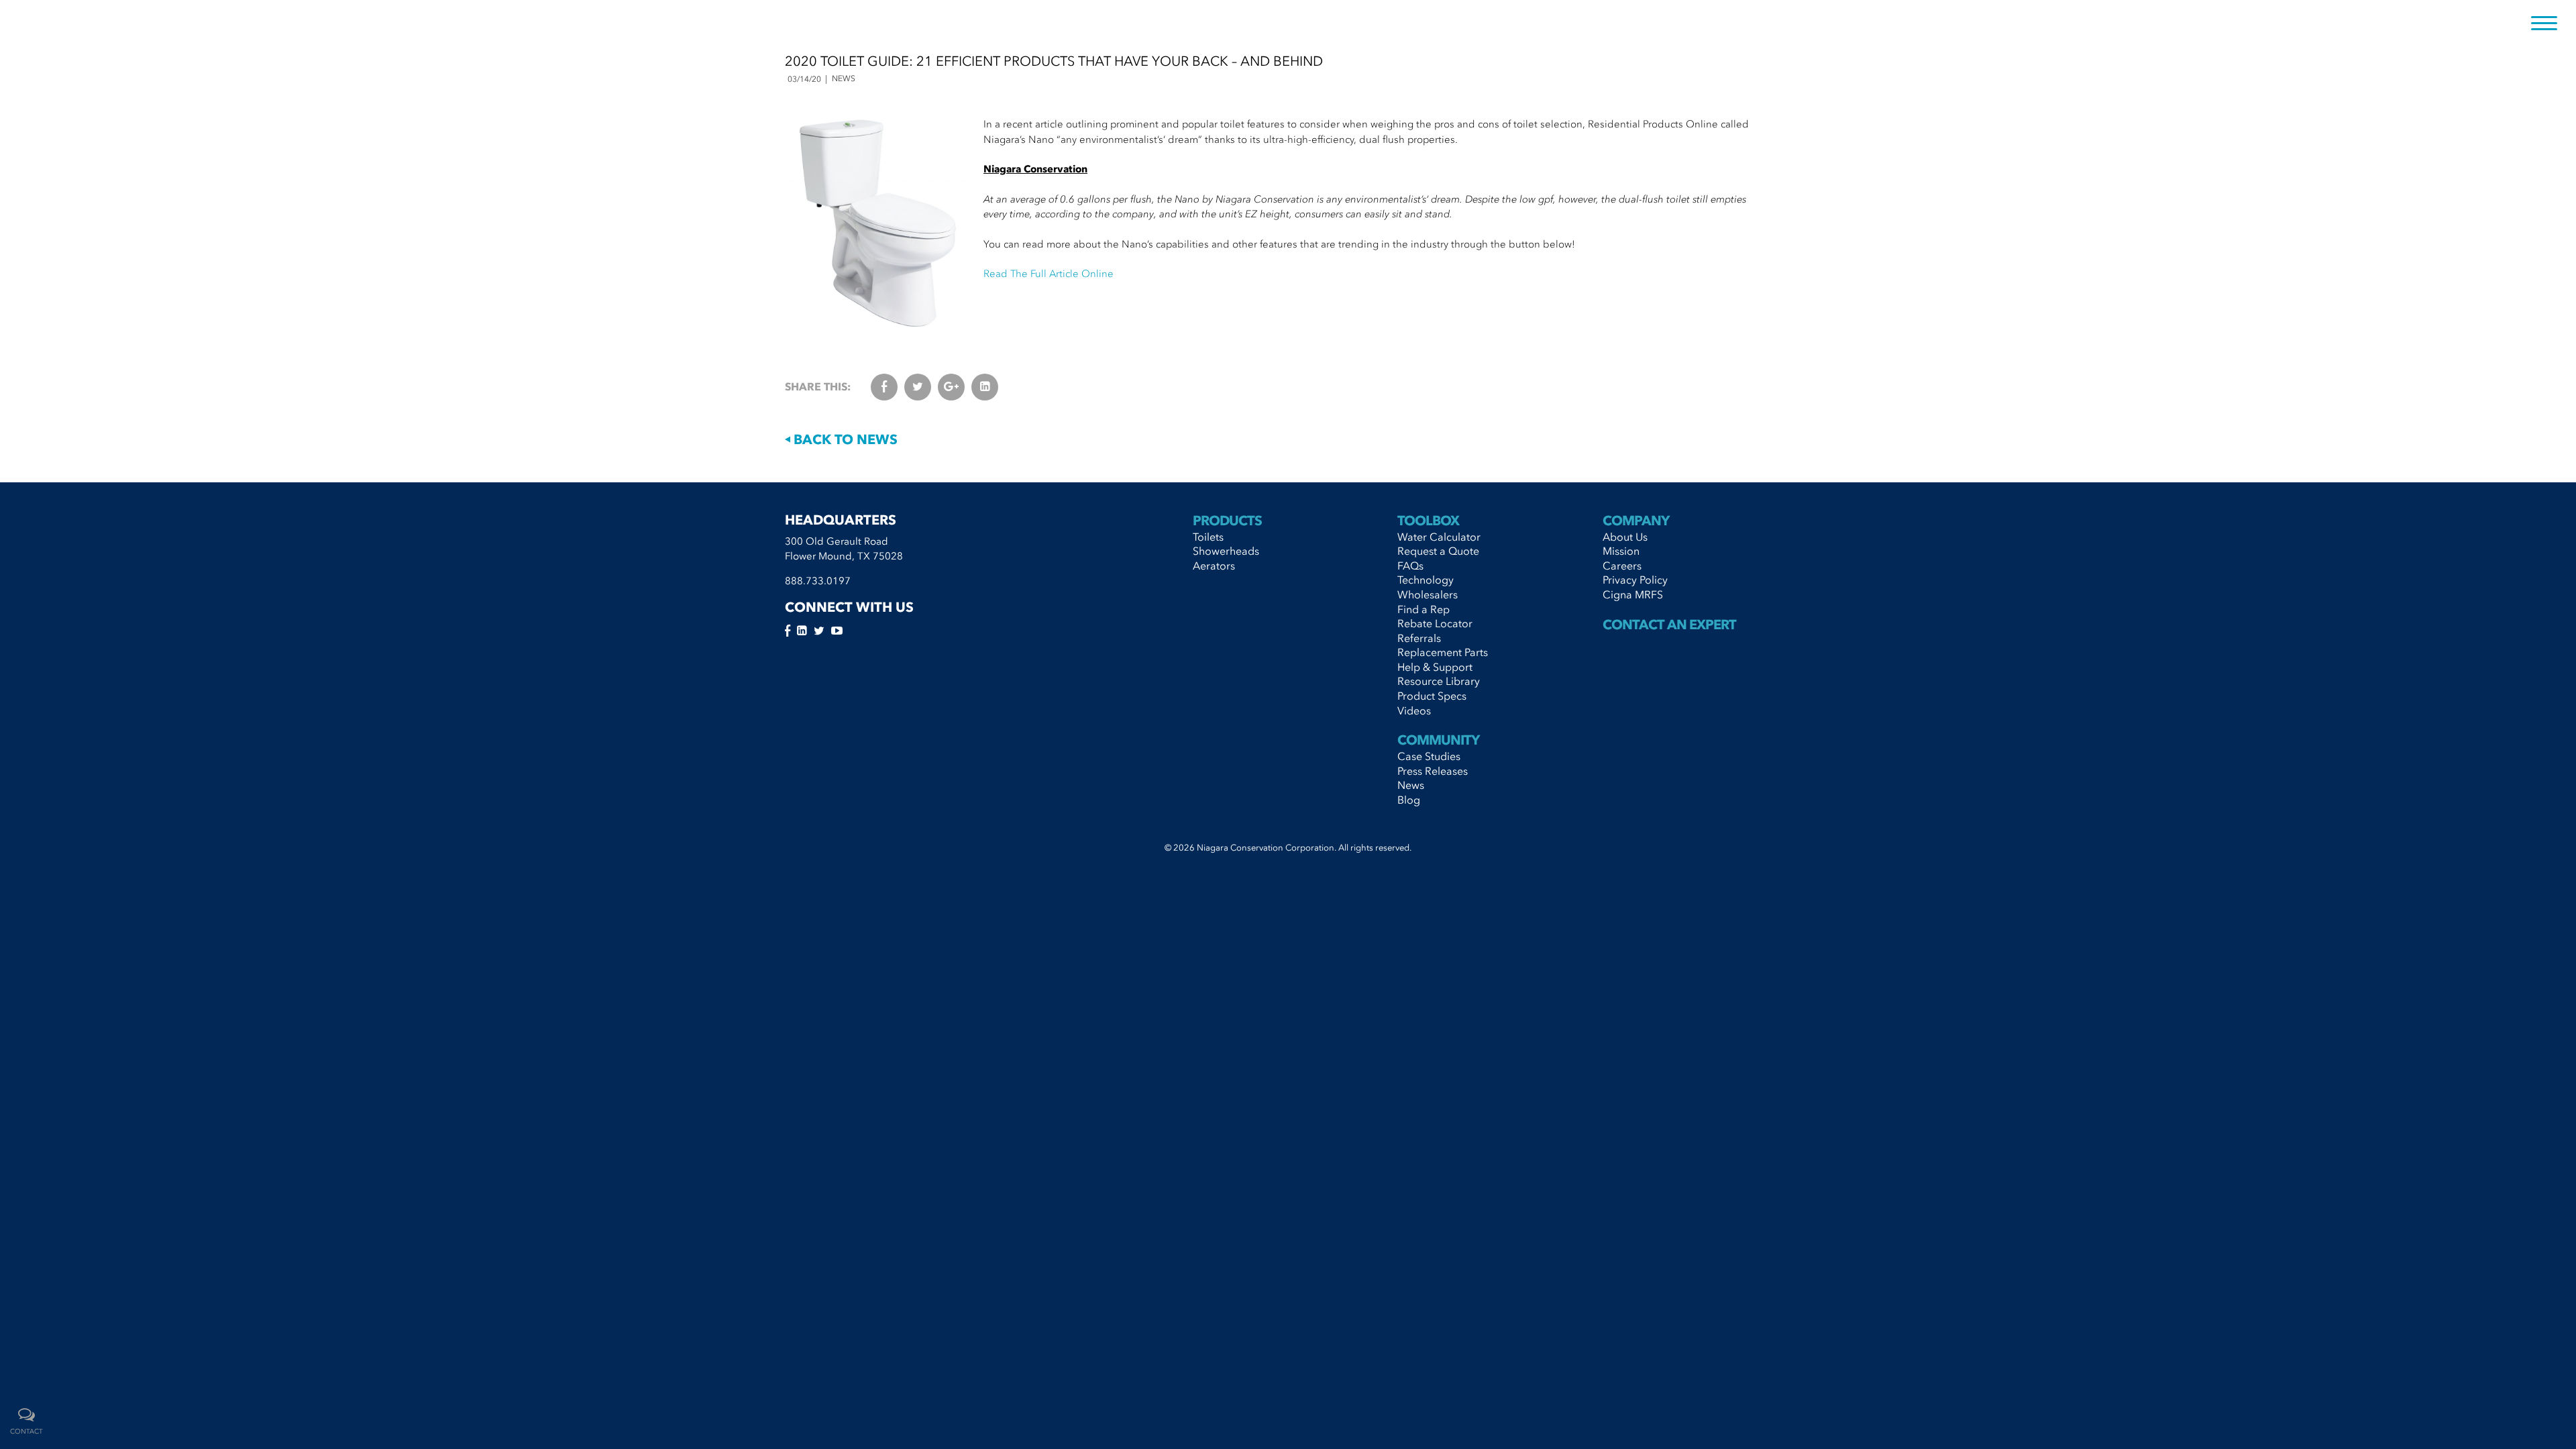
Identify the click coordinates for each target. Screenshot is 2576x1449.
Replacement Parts (1443, 652)
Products (1227, 521)
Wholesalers (1428, 594)
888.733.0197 (818, 581)
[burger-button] (2544, 24)
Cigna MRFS (1633, 594)
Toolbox (1428, 521)
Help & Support (1435, 667)
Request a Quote (1438, 551)
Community (1438, 740)
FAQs (1410, 566)
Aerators (1214, 566)
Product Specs (1432, 696)
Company (1636, 521)
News (1411, 785)
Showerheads (1226, 551)
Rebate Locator (1435, 623)
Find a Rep (1424, 609)
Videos (1414, 710)
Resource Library (1439, 681)
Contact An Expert (1669, 625)
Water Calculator (1439, 537)
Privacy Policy (1635, 580)
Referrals (1419, 638)
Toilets (1208, 537)
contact (26, 1432)
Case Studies (1429, 756)
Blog (1409, 800)
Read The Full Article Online (1049, 274)
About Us (1625, 537)
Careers (1622, 566)
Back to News (844, 439)
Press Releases (1433, 771)
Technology (1426, 580)
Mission (1621, 551)
